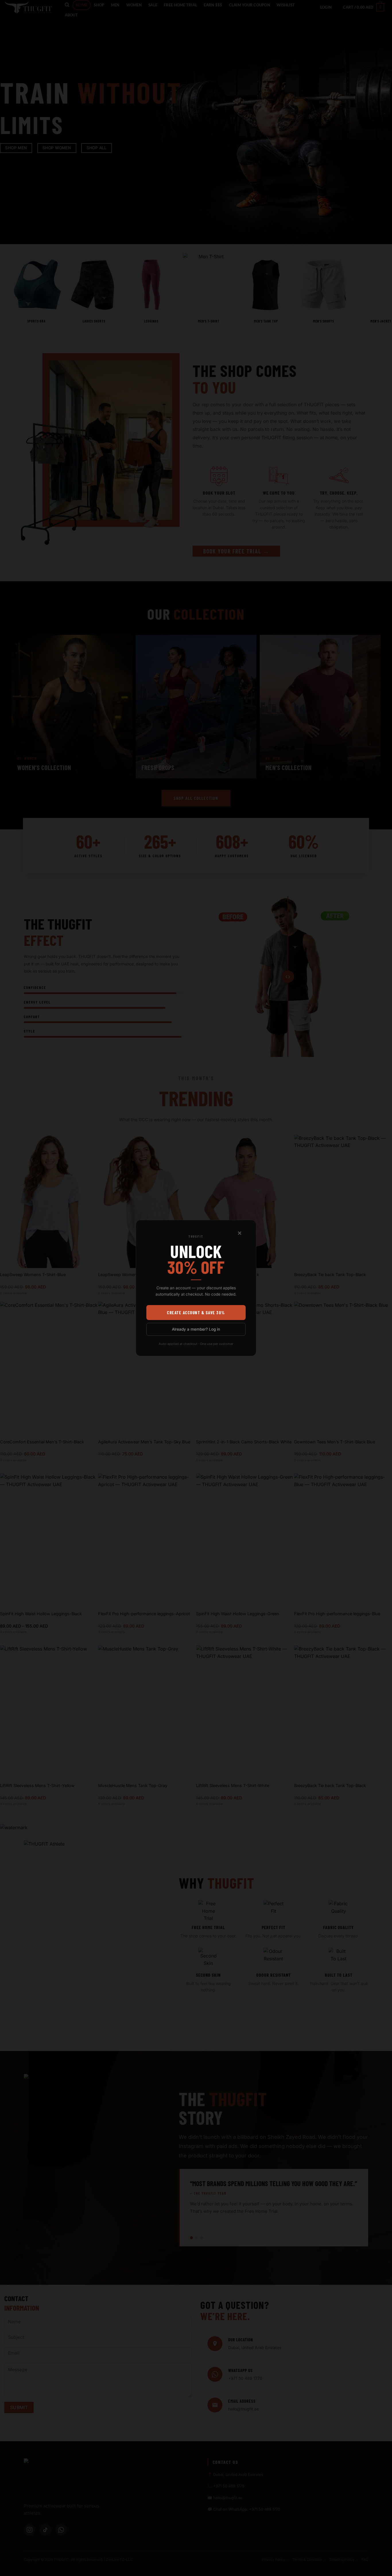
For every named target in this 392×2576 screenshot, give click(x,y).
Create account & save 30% (196, 1313)
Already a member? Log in (196, 1329)
